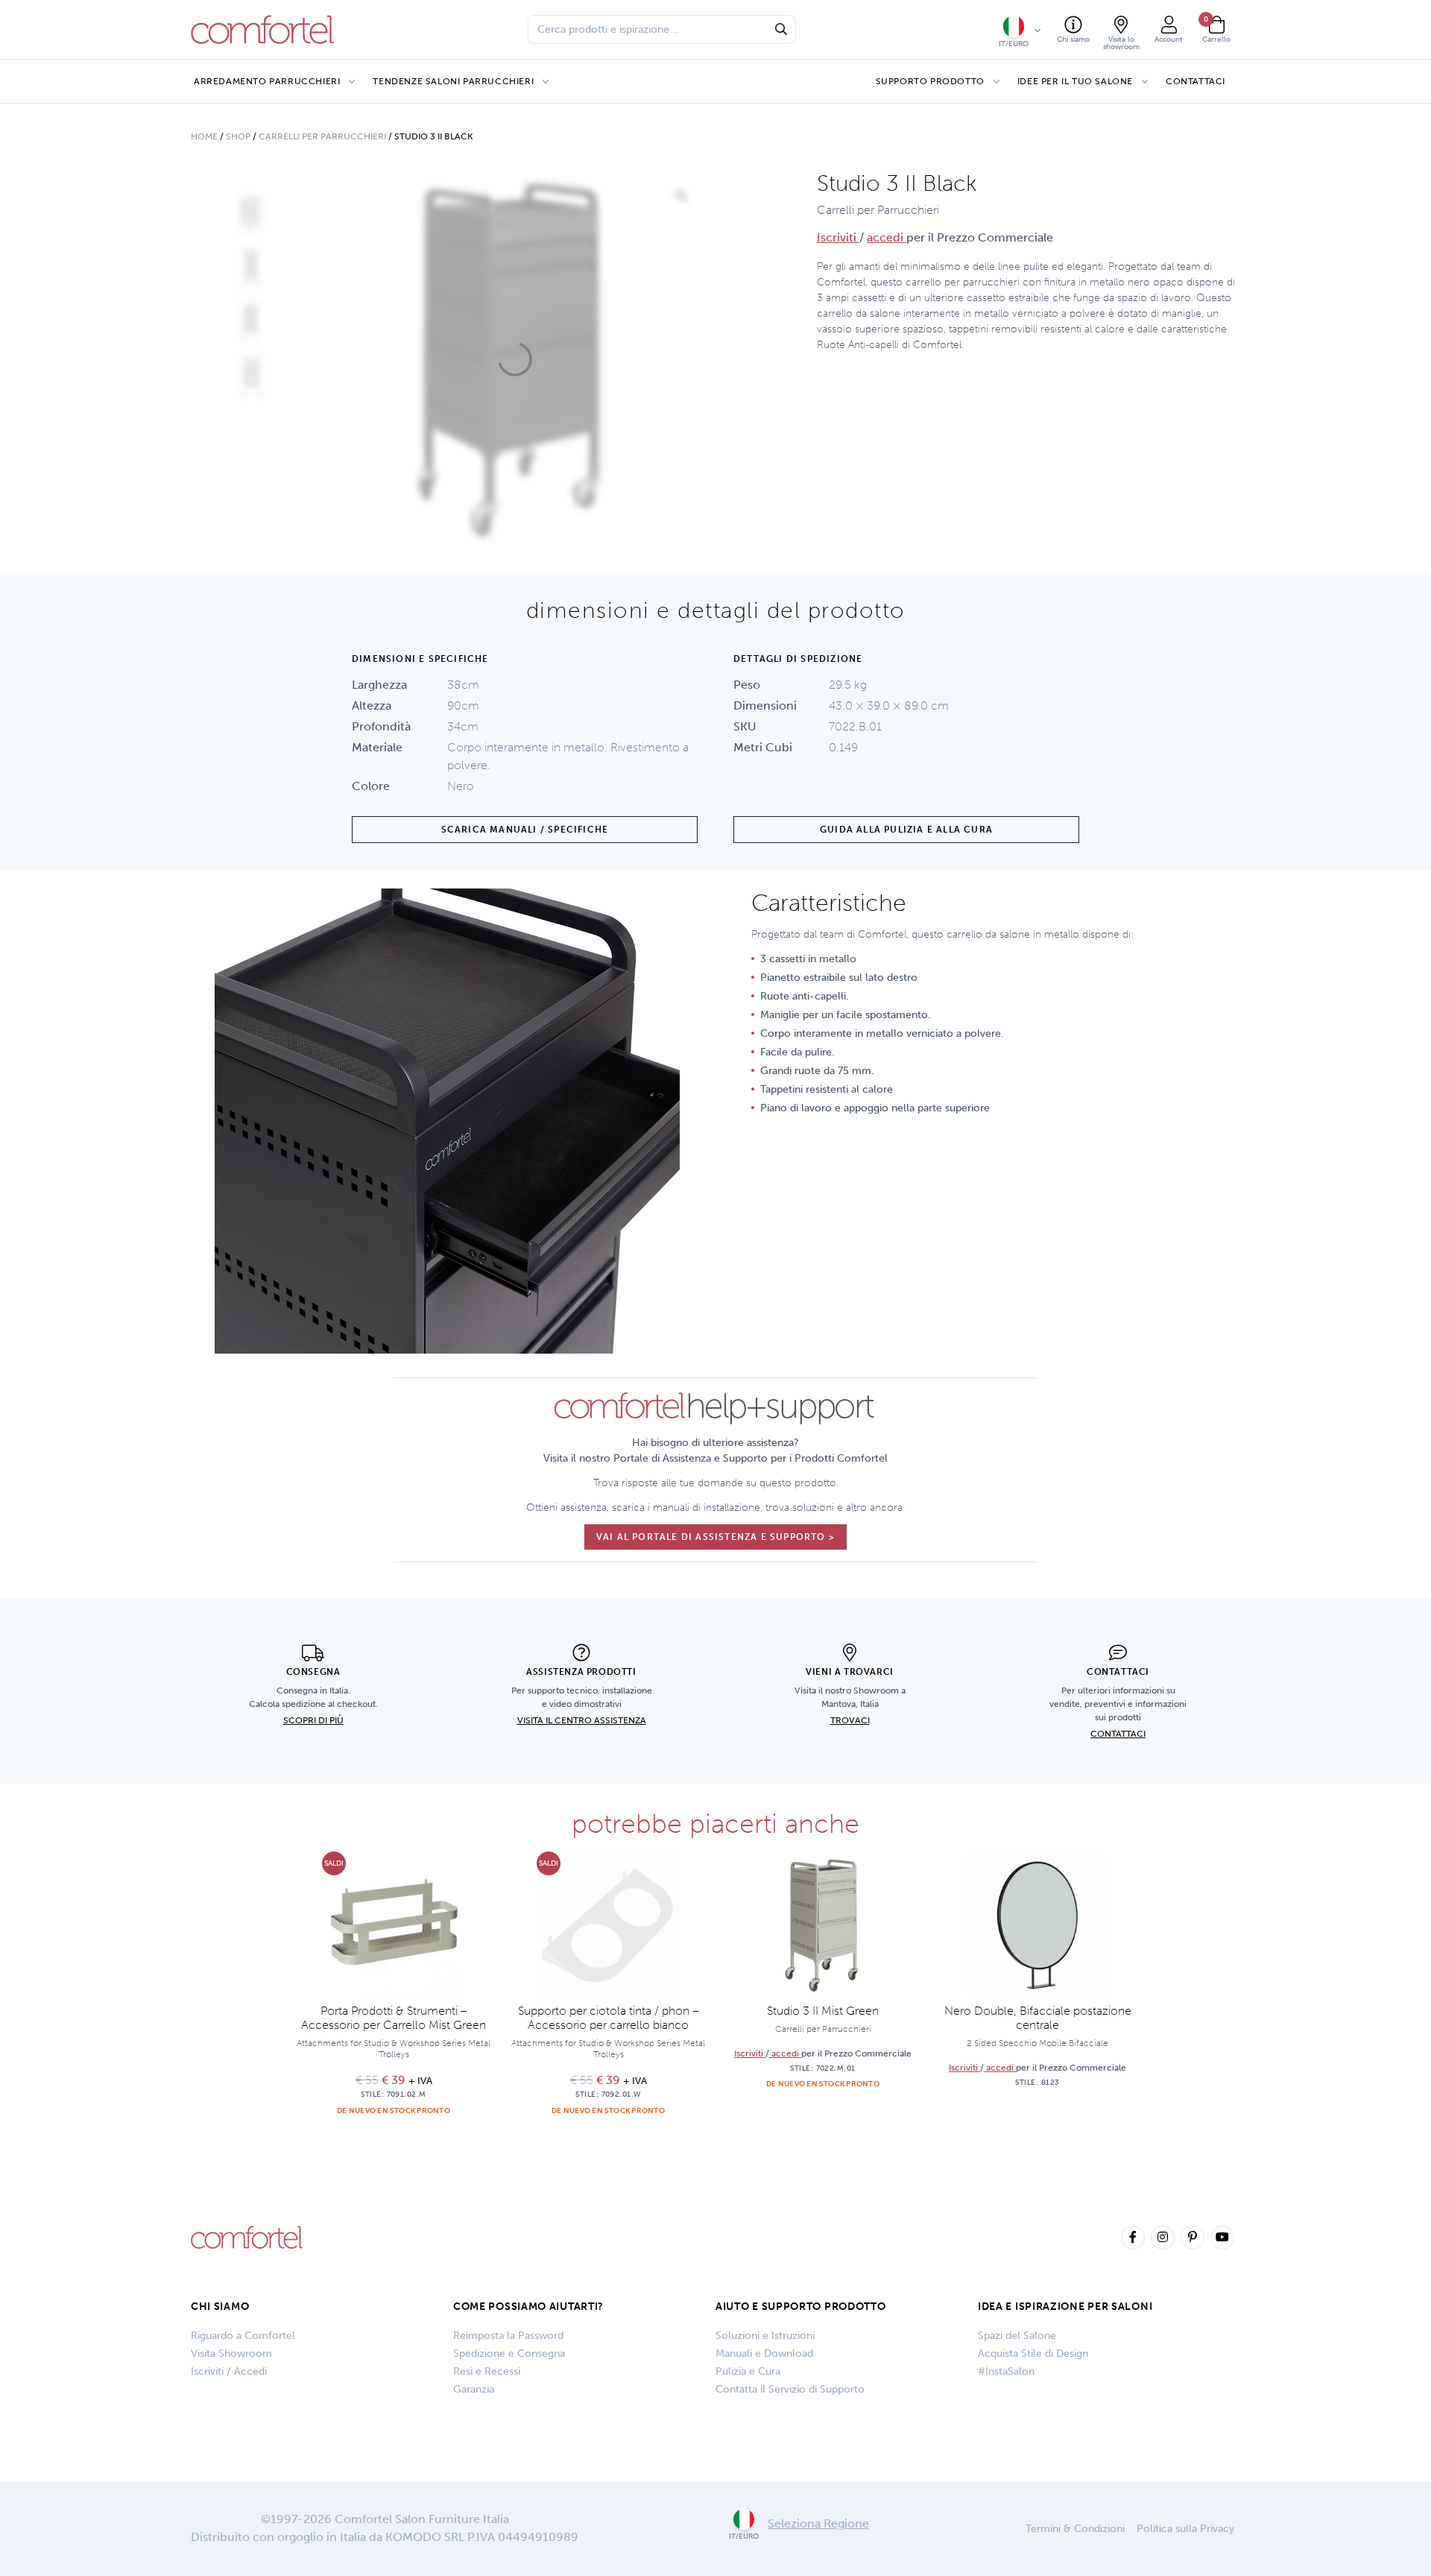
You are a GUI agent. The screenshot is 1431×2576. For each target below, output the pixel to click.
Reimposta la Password (508, 2336)
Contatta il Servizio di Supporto (790, 2389)
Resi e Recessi (487, 2371)
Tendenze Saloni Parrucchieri (453, 81)
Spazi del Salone (1017, 2336)
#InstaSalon (1006, 2371)
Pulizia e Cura (748, 2371)
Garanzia (474, 2389)
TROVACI (850, 1720)
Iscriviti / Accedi (229, 2371)
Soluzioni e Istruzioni (765, 2336)
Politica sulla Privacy (1185, 2529)
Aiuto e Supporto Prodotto (801, 2307)
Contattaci (1195, 81)
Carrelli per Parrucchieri (322, 136)
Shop (238, 136)
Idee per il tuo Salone (1075, 81)
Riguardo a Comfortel (243, 2336)
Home (204, 136)
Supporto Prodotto (930, 81)
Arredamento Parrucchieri (267, 81)
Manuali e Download (764, 2354)
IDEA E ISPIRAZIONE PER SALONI (1065, 2307)
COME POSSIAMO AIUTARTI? (528, 2307)
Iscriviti (838, 237)
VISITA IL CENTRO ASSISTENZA (582, 1720)
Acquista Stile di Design (1033, 2354)
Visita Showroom (231, 2354)
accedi (887, 237)
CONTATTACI (1118, 1734)
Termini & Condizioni (1075, 2529)
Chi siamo (220, 2307)
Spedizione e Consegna (509, 2354)
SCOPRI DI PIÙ (313, 1720)
